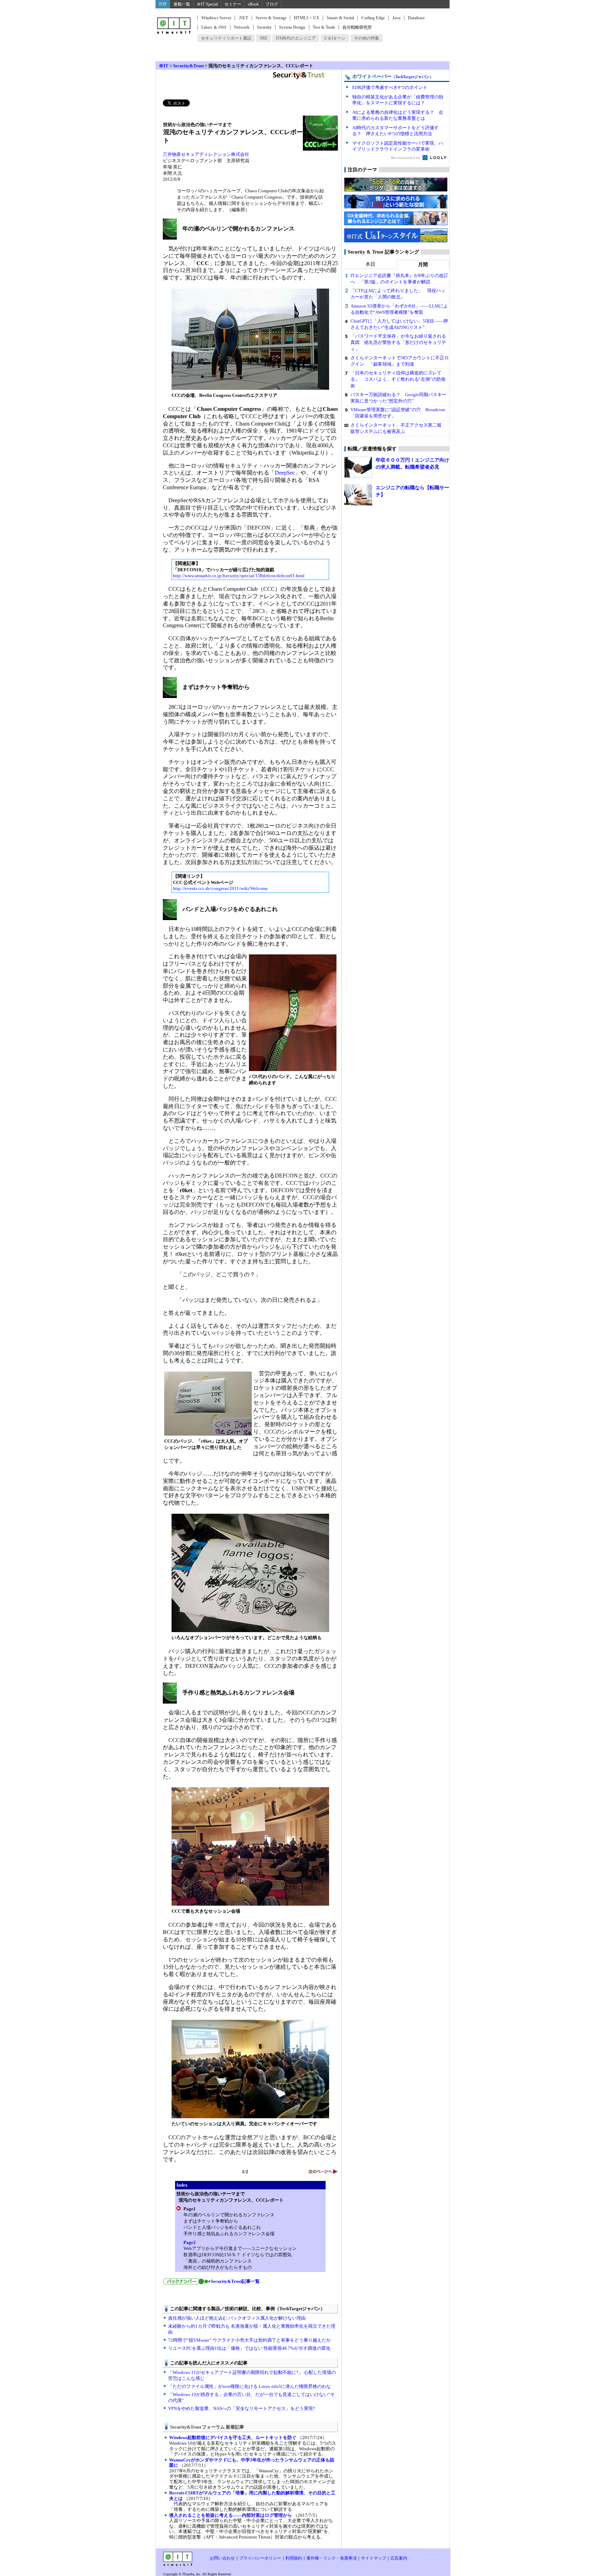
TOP (163, 4)
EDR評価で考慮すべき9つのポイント (390, 87)
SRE (264, 38)
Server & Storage (271, 18)
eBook (253, 4)
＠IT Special (207, 4)
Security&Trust (188, 66)
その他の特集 (367, 38)
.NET (243, 18)
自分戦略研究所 (357, 27)
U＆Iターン (335, 38)
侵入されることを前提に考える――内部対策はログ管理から (231, 2515)
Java (396, 18)
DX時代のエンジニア (296, 38)
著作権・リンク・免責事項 (332, 2558)
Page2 (190, 2242)
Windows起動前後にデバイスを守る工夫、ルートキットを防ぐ (233, 2437)
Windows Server (216, 18)
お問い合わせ (222, 2558)
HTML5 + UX (307, 18)
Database (416, 18)
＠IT (164, 66)
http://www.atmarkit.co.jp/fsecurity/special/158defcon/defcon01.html (239, 576)
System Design (292, 27)
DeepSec (285, 473)
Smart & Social (340, 18)
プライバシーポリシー (260, 2558)
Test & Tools (324, 27)
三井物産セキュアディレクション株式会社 (206, 154)
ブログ (272, 4)
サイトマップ (374, 2558)
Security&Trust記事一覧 (235, 2281)
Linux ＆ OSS (214, 27)
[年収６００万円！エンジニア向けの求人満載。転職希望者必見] (358, 467)
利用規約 (294, 2558)
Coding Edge (373, 18)
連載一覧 (182, 4)
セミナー (233, 4)
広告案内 (399, 2558)
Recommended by (406, 158)
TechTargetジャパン (412, 77)
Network (242, 27)
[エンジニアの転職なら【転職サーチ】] (358, 495)
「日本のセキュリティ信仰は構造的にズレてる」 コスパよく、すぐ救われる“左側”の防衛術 (398, 379)
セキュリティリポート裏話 (226, 38)
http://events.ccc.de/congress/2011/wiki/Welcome (220, 888)
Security (264, 27)
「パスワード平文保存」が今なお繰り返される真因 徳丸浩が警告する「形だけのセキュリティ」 (398, 342)
